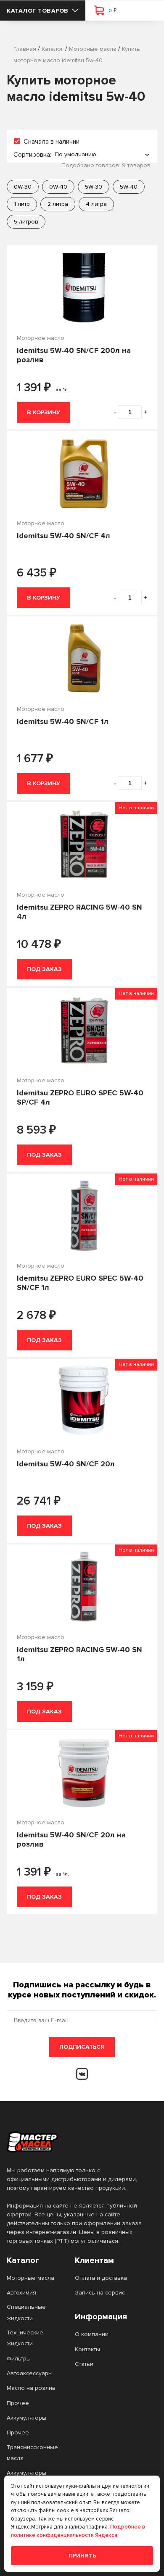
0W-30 (23, 187)
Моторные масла (30, 2278)
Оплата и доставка (101, 2278)
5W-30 (94, 187)
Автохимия (21, 2293)
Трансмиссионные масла (32, 2453)
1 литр (22, 204)
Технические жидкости (25, 2338)
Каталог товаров (38, 11)
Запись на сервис (100, 2293)
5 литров (26, 222)
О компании (92, 2334)
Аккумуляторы (26, 2418)
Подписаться (82, 2047)
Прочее (18, 2403)
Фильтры (19, 2359)
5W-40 (129, 187)
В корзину (44, 412)
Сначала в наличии (52, 142)
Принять (82, 2556)
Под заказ (44, 969)
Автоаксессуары (30, 2373)
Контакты (87, 2349)
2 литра (58, 204)
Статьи (84, 2364)
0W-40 (58, 187)
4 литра (96, 204)
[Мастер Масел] (75, 2142)
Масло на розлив (31, 2388)
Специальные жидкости (26, 2312)
